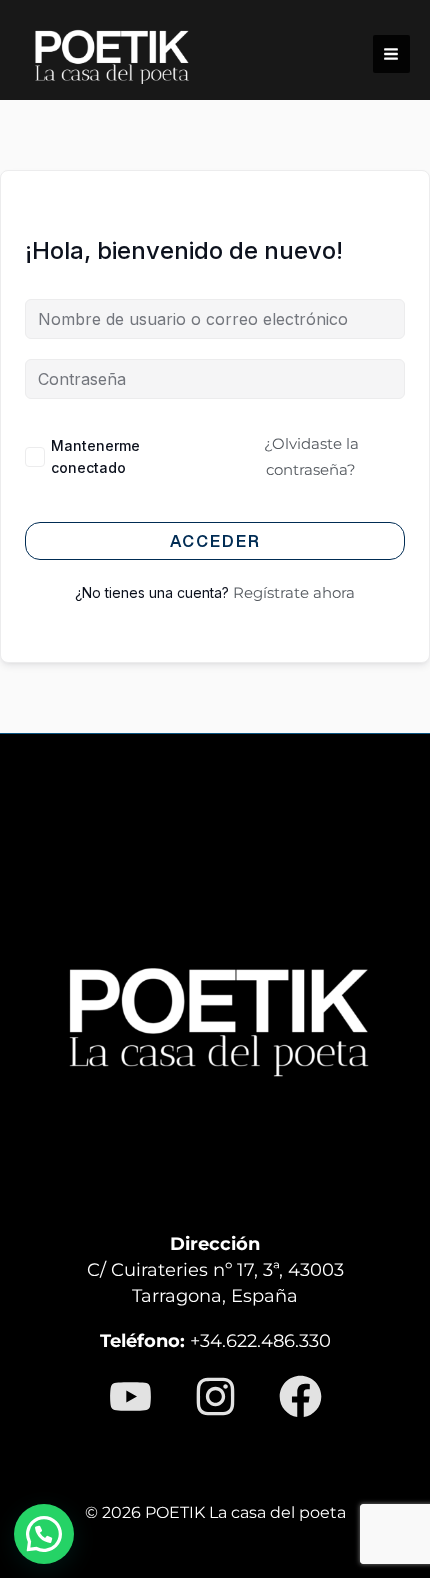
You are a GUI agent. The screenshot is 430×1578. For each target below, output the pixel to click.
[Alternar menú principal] (391, 53)
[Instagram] (215, 1396)
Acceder (215, 541)
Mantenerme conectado (95, 456)
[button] (44, 1534)
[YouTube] (130, 1396)
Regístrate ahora (294, 592)
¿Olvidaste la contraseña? (311, 456)
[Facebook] (300, 1396)
